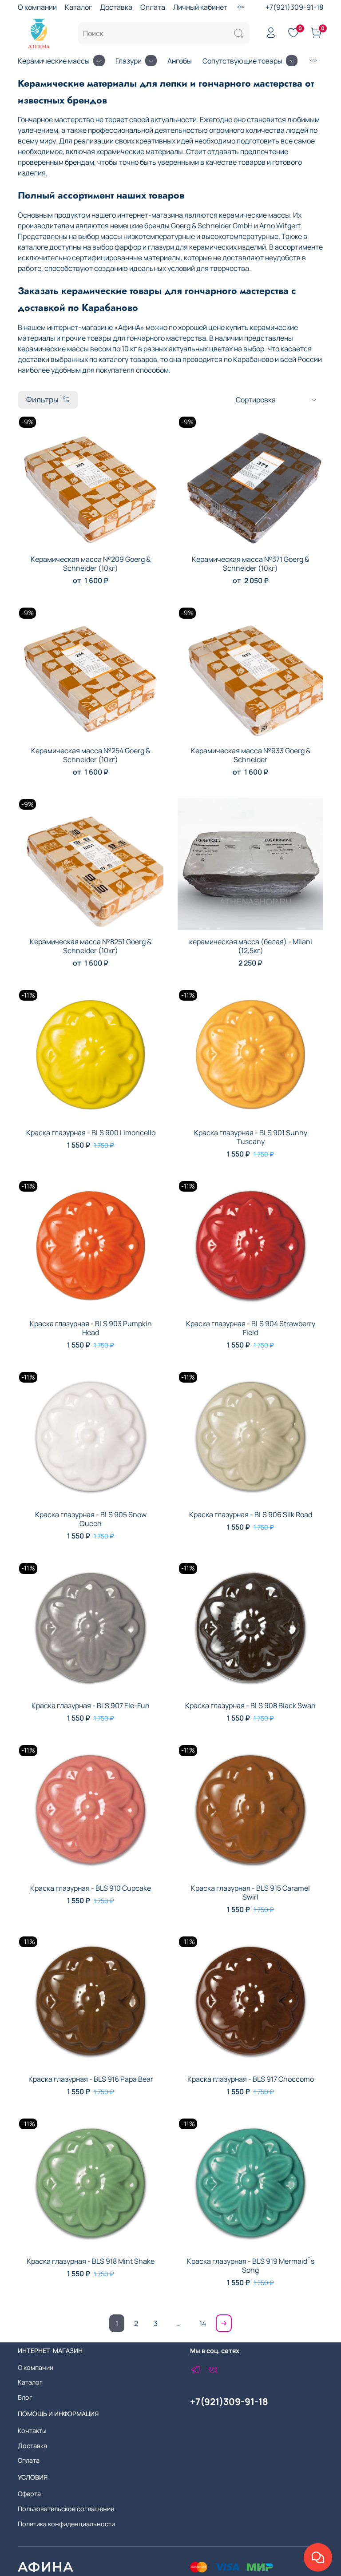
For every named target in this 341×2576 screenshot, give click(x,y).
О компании (37, 7)
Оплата (153, 7)
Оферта (29, 2494)
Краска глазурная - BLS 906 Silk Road (251, 1515)
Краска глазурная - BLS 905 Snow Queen (91, 1519)
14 (203, 2323)
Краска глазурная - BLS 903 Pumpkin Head (91, 1328)
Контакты (32, 2431)
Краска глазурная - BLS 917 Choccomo (251, 2079)
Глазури (129, 61)
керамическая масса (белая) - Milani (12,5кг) (251, 946)
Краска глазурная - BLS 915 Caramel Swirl (250, 1892)
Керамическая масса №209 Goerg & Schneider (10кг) (91, 564)
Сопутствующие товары (242, 61)
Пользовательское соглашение (66, 2509)
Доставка (116, 7)
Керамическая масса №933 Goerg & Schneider (251, 755)
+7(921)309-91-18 (294, 7)
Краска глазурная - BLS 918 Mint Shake (91, 2261)
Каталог (78, 7)
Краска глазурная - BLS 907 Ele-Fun (91, 1705)
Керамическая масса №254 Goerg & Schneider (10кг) (91, 755)
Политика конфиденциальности (66, 2524)
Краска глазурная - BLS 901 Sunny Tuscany (251, 1137)
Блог (25, 2397)
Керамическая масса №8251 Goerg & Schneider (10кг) (91, 946)
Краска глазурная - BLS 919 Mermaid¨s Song (251, 2266)
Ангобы (180, 61)
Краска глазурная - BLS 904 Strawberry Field (251, 1328)
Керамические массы (54, 61)
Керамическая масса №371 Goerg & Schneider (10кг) (250, 564)
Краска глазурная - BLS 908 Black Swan (250, 1705)
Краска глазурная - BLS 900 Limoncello (91, 1133)
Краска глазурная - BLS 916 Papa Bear (91, 2079)
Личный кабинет (200, 7)
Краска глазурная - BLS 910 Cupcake (91, 1888)
